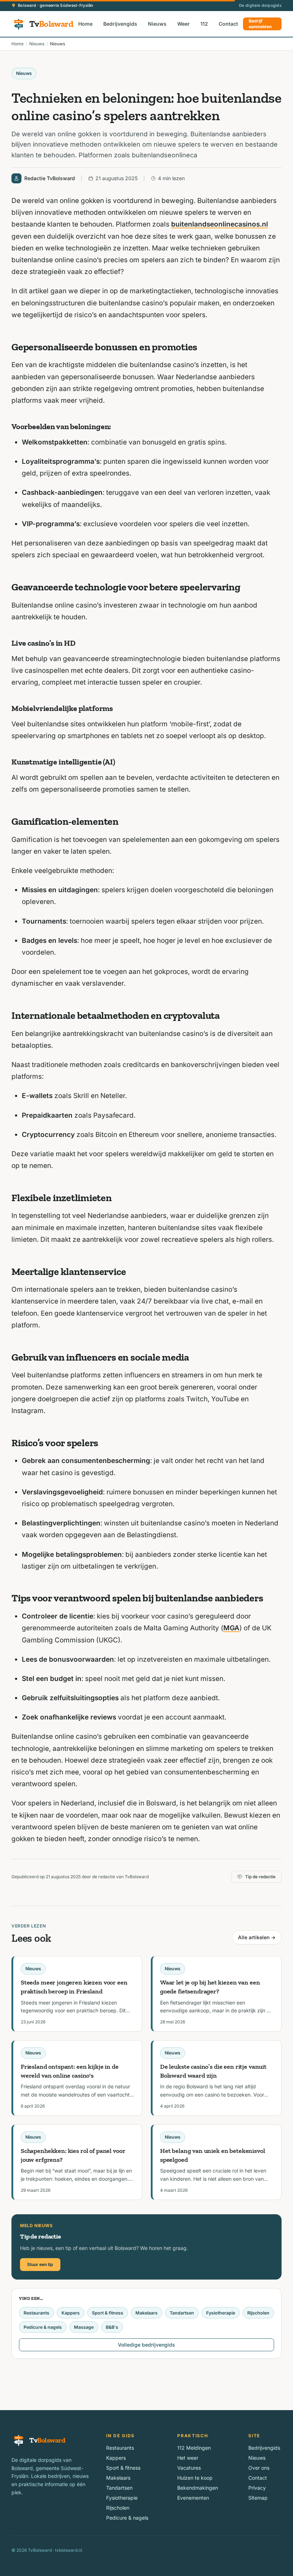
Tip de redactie (260, 1877)
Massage (84, 2327)
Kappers (71, 2313)
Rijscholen (258, 2313)
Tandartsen (182, 2313)
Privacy (257, 2488)
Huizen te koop (195, 2478)
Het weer (188, 2458)
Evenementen (193, 2498)
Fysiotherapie (221, 2313)
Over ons (259, 2468)
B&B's (112, 2327)
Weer (183, 24)
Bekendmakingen (198, 2488)
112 (204, 24)
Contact (228, 24)
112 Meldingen (194, 2448)
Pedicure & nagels (43, 2327)
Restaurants (36, 2313)
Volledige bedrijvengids (146, 2345)
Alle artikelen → (257, 1937)
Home (85, 24)
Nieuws (157, 24)
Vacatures (189, 2468)
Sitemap (258, 2498)
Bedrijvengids (120, 24)
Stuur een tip (40, 2264)
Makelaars (146, 2313)
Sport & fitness (108, 2313)
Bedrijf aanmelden (260, 24)
